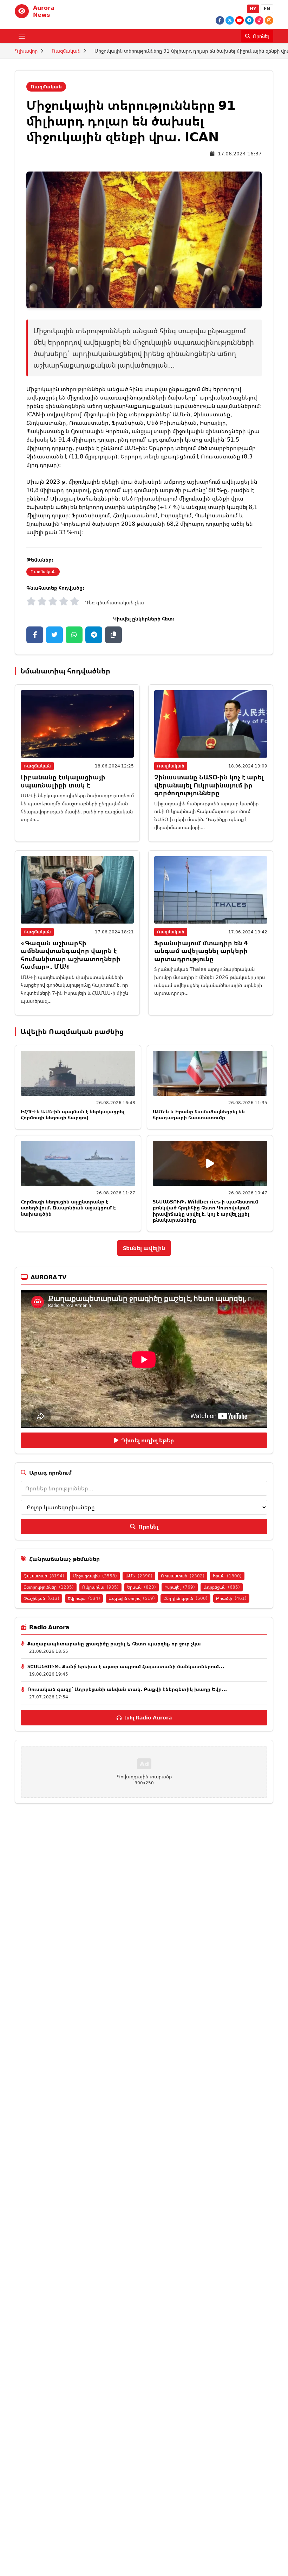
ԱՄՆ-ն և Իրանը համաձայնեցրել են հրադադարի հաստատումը (199, 1115)
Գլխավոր (26, 51)
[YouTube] (240, 20)
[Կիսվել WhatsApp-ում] (74, 635)
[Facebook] (220, 20)
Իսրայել (180, 1587)
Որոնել (148, 1527)
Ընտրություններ (49, 1587)
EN (267, 9)
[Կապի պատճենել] (113, 635)
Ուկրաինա (100, 1587)
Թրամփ (231, 1598)
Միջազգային (95, 1576)
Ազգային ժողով (132, 1598)
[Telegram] (249, 20)
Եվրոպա (84, 1598)
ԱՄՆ (139, 1576)
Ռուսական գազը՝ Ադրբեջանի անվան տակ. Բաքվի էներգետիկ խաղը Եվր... (127, 1689)
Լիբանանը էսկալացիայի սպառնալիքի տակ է (63, 781)
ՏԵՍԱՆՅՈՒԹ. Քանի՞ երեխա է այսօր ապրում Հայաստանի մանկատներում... (126, 1666)
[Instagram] (269, 20)
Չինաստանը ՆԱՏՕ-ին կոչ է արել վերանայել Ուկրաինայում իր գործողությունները (209, 785)
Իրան (227, 1576)
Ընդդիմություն (185, 1598)
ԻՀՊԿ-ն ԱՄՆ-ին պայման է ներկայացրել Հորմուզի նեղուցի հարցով (73, 1115)
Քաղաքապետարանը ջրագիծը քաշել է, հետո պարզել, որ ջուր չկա (114, 1643)
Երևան (142, 1587)
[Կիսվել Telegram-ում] (94, 635)
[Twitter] (230, 20)
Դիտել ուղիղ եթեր (148, 1440)
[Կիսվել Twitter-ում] (54, 635)
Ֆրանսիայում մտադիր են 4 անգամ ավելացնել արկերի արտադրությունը (201, 951)
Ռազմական (66, 51)
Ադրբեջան (222, 1587)
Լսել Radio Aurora (148, 1718)
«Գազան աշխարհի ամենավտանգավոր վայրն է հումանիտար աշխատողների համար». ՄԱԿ (71, 955)
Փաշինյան (41, 1598)
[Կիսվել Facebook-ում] (35, 635)
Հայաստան (44, 1576)
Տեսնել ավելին (144, 1248)
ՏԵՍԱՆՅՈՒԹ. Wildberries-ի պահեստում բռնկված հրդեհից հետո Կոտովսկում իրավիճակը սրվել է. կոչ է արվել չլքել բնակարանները (205, 1211)
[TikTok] (259, 20)
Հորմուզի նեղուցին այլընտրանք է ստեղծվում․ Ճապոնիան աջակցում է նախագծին (68, 1208)
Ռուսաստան (183, 1576)
